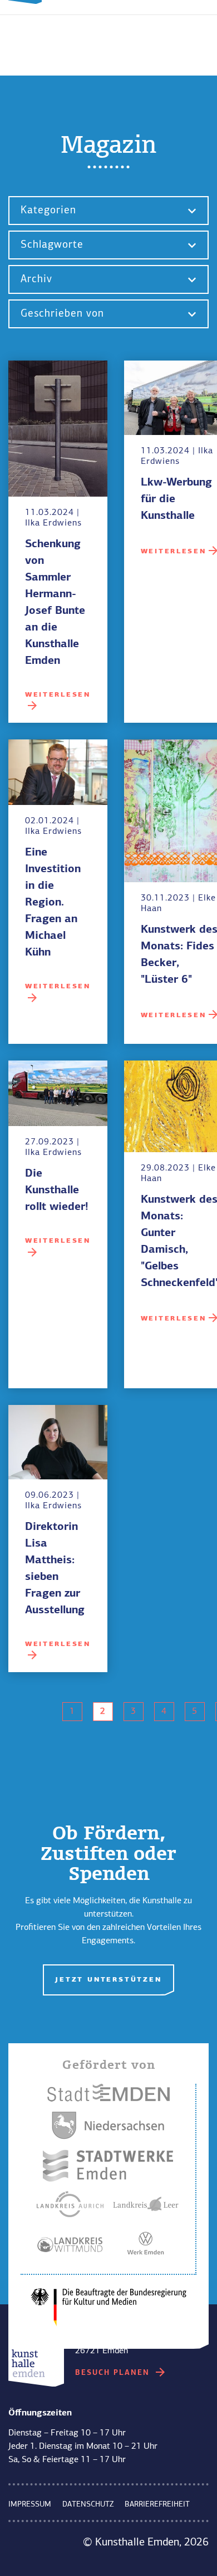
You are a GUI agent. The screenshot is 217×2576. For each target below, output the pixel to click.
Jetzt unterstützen (108, 1980)
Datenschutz (88, 2504)
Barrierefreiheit (157, 2504)
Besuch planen (114, 2373)
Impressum (30, 2504)
